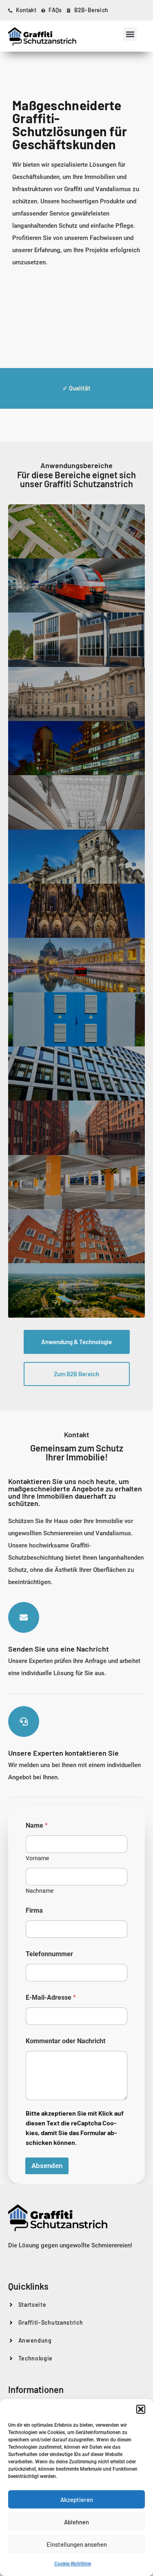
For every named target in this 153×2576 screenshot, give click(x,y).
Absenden (47, 2166)
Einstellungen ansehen (77, 2544)
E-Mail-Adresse (51, 1997)
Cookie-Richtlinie (73, 2564)
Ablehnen (76, 2522)
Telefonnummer (49, 1954)
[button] (141, 2409)
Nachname (40, 1891)
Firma (34, 1910)
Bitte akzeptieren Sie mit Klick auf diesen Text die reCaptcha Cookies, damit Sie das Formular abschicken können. (75, 2128)
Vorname (37, 1858)
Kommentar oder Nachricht (65, 2041)
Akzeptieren (77, 2500)
